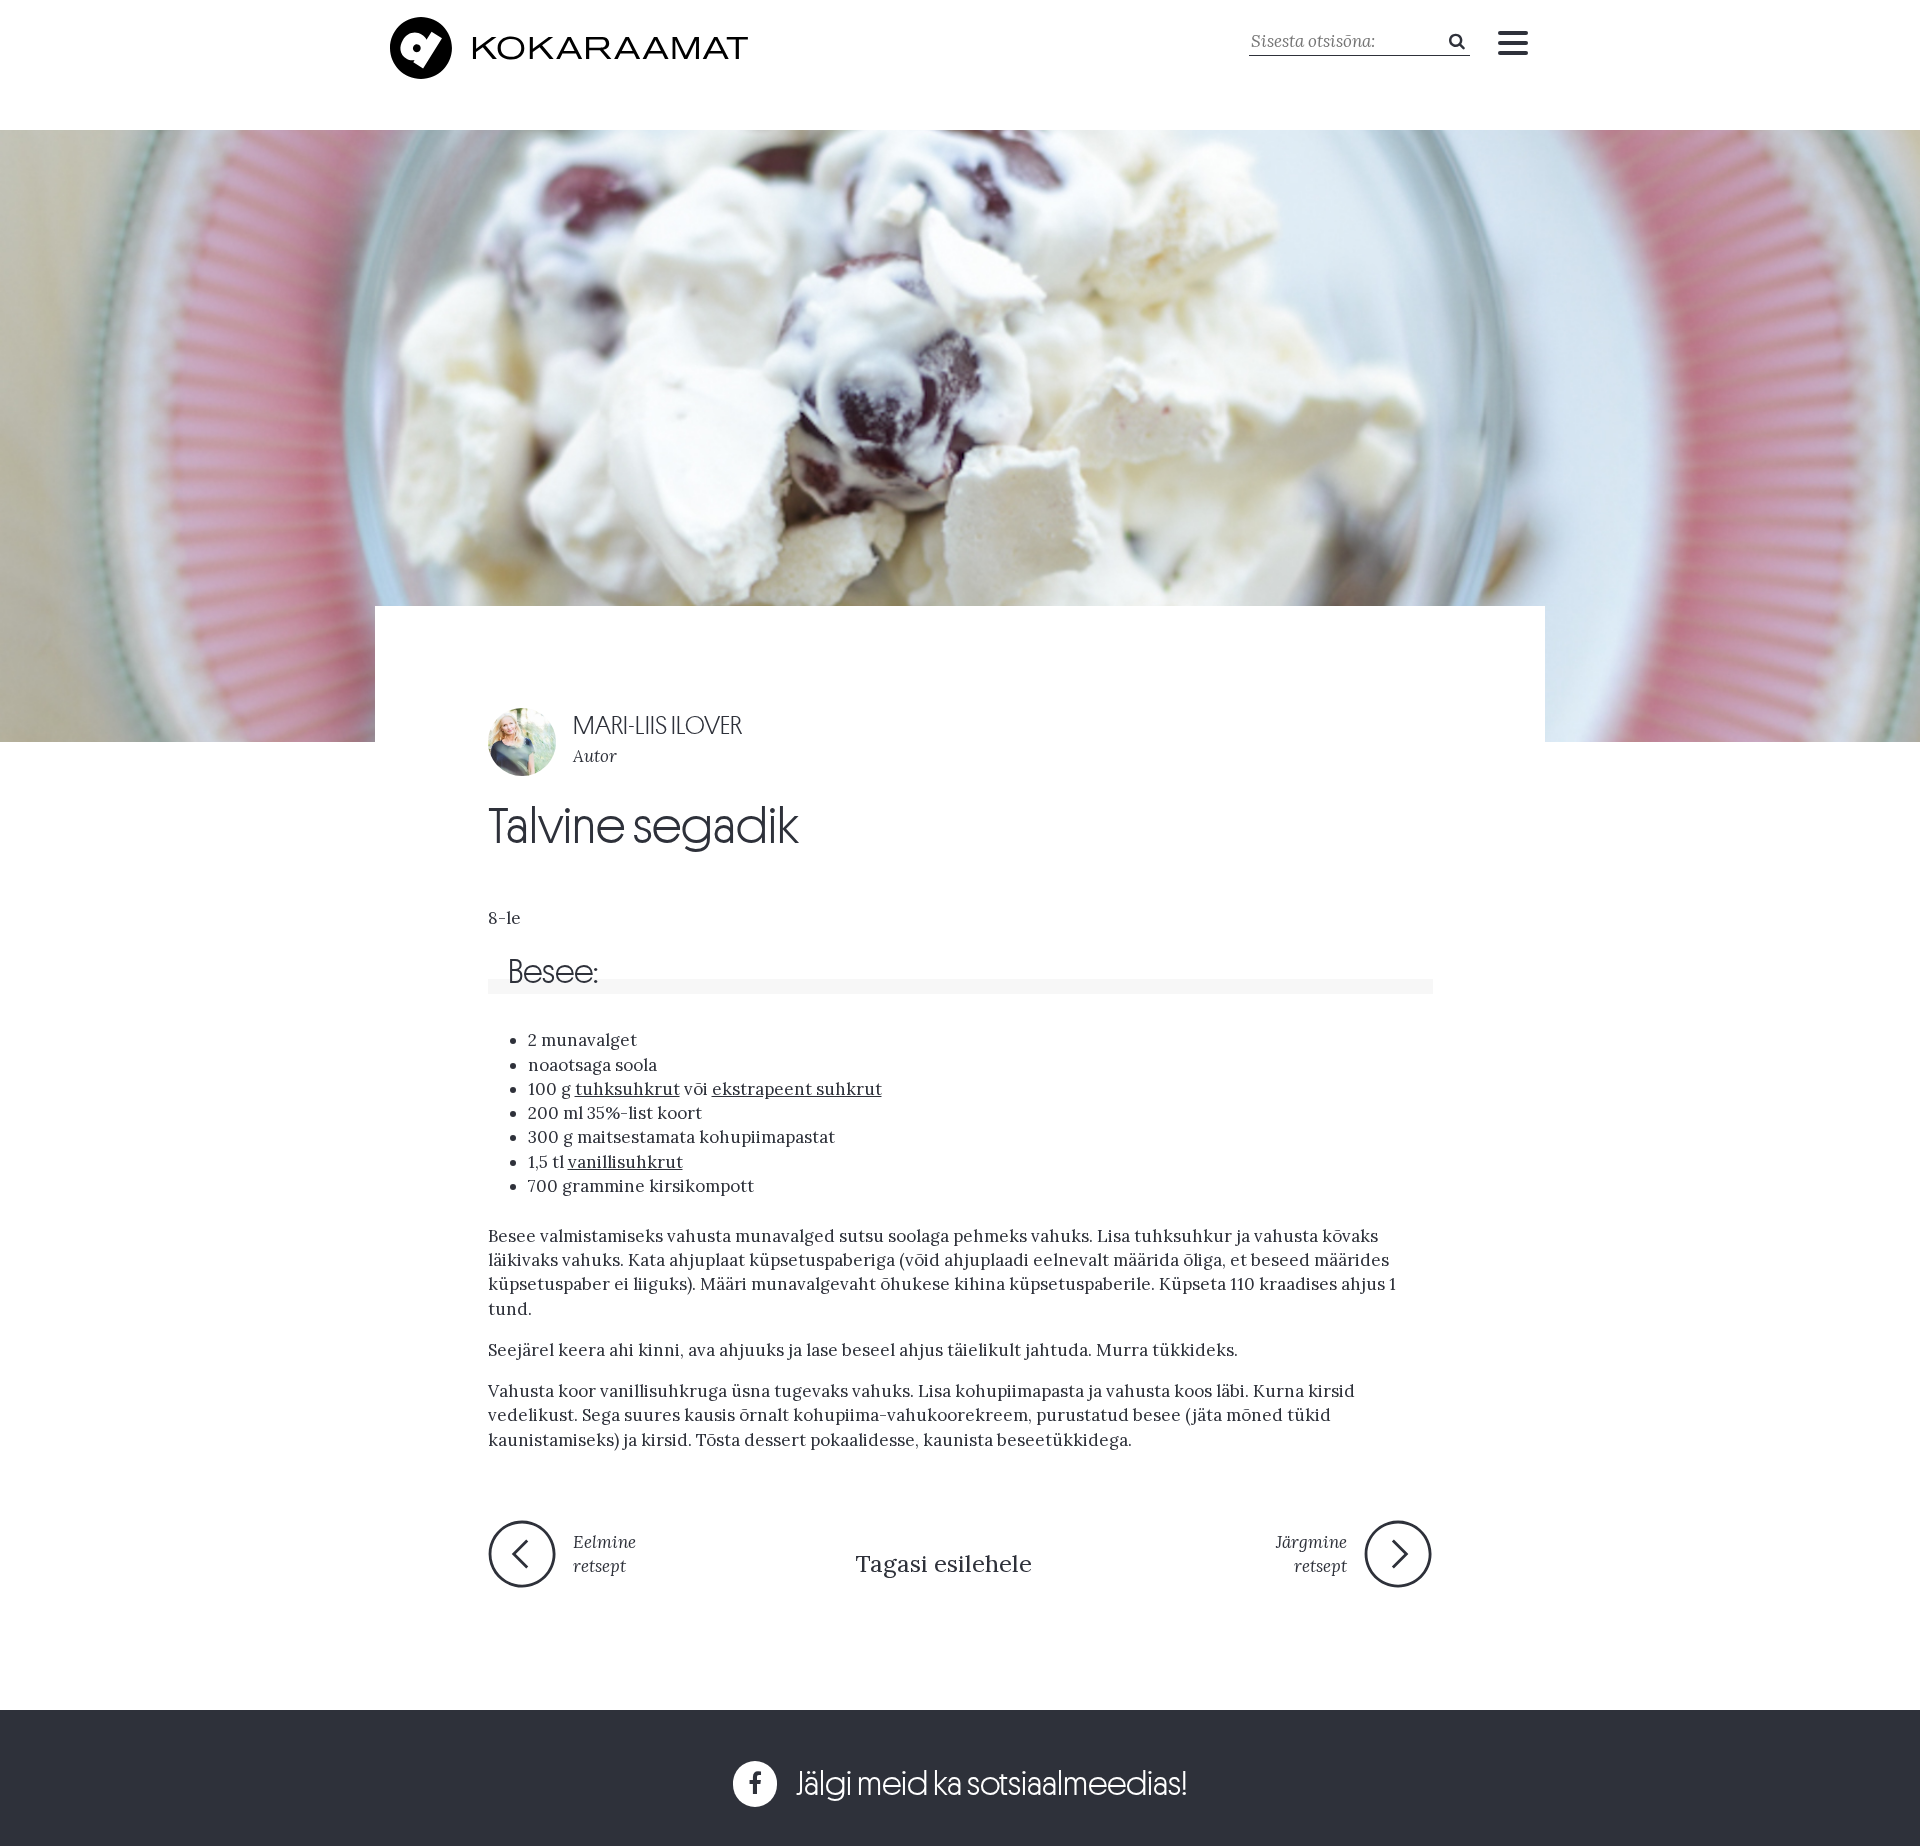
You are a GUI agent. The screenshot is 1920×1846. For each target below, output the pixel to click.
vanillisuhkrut (625, 1162)
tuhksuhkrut (627, 1089)
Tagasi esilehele (943, 1563)
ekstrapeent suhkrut (797, 1089)
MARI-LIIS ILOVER (657, 725)
